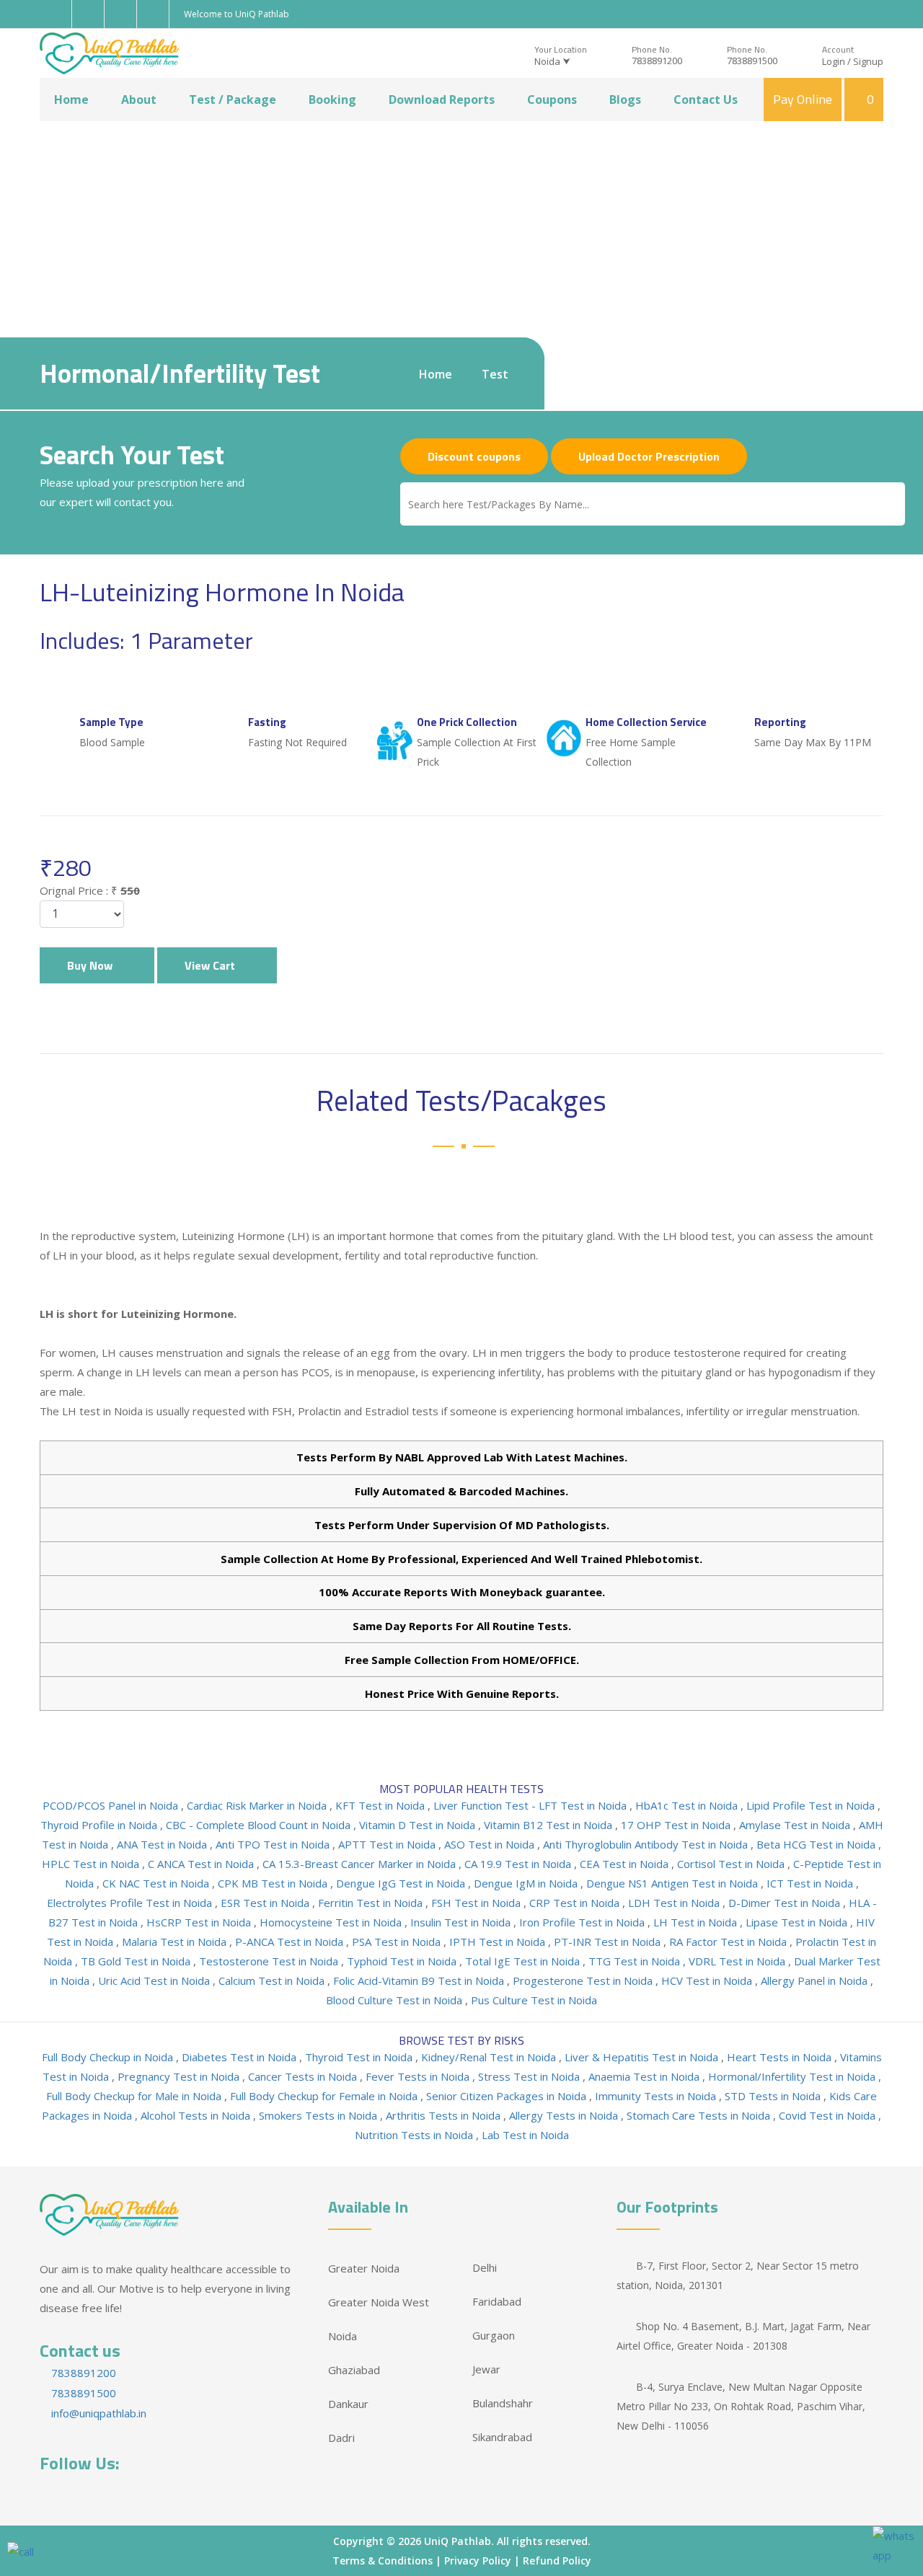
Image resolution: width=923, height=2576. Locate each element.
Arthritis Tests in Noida (445, 2115)
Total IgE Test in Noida (524, 1961)
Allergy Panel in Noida (816, 1980)
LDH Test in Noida (675, 1903)
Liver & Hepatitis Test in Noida (643, 2057)
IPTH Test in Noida (499, 1942)
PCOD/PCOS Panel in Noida (112, 1805)
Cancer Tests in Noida (304, 2076)
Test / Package (233, 99)
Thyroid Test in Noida (360, 2057)
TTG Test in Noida (636, 1961)
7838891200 (657, 61)
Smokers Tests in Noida (319, 2115)
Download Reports (442, 99)
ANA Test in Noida (163, 1844)
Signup (868, 61)
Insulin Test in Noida (462, 1922)
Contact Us (706, 99)
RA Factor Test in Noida (729, 1942)
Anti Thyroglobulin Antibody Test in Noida (647, 1844)
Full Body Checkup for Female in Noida (325, 2096)
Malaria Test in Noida (176, 1942)
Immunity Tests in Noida (657, 2096)
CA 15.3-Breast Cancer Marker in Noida (361, 1864)
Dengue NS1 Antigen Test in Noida (674, 1883)
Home (71, 99)
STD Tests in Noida (774, 2096)
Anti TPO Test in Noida (274, 1844)
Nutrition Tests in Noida (415, 2135)
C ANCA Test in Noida (202, 1864)
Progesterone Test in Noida (584, 1980)
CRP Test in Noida (576, 1903)
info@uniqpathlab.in (97, 2413)
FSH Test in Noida (477, 1903)
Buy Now (93, 965)
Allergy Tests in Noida (565, 2115)
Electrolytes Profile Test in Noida (131, 1903)
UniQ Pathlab (458, 2541)
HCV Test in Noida (708, 1980)
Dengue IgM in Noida (527, 1883)
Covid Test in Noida (829, 2115)
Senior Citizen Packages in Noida (508, 2096)
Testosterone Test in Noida (270, 1961)
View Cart (213, 965)
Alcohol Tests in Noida (197, 2115)
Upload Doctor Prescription (649, 456)
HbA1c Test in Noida (688, 1805)
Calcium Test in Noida (273, 1980)
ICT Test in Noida (811, 1883)
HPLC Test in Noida (92, 1864)
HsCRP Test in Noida (200, 1922)
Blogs (625, 99)
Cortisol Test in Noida (732, 1864)
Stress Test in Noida (530, 2076)
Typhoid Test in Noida (403, 1961)
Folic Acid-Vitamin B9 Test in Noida (420, 1980)
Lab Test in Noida (525, 2135)
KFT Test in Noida (381, 1805)
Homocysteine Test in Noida (332, 1922)
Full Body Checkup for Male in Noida (135, 2096)
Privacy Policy (478, 2560)
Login (834, 61)
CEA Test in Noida (626, 1864)
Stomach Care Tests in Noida (700, 2115)
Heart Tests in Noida (781, 2057)
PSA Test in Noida (398, 1942)
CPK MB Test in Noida (274, 1883)
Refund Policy (557, 2560)
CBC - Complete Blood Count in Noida (260, 1825)
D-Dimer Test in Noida (786, 1903)
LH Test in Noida (697, 1922)
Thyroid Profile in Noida (100, 1825)
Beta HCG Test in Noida (817, 1844)
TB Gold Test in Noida (137, 1961)
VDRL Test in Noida (738, 1961)
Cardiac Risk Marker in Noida (258, 1805)
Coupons (552, 99)
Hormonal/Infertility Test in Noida (793, 2076)
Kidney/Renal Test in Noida (490, 2057)
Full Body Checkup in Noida (109, 2057)
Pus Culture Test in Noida (534, 2000)
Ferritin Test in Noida (372, 1903)
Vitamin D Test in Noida (419, 1825)
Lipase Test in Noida (798, 1922)
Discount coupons (474, 456)
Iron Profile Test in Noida (583, 1922)
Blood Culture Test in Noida (396, 2000)
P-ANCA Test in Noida (291, 1942)
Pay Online (803, 99)
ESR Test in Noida (266, 1903)
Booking (332, 99)
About (139, 99)
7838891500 (752, 61)
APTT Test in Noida (388, 1844)
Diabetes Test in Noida (240, 2057)
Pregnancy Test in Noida (180, 2076)
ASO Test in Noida (491, 1844)
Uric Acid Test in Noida (155, 1980)
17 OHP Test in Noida (677, 1825)
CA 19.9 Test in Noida (519, 1864)
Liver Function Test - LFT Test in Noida (531, 1805)
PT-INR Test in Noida (609, 1942)
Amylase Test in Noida (796, 1825)
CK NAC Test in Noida (157, 1883)
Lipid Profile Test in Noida (812, 1805)
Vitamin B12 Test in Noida (549, 1825)
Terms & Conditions (383, 2560)
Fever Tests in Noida (419, 2076)
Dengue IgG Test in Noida (402, 1883)
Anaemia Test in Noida (645, 2076)
